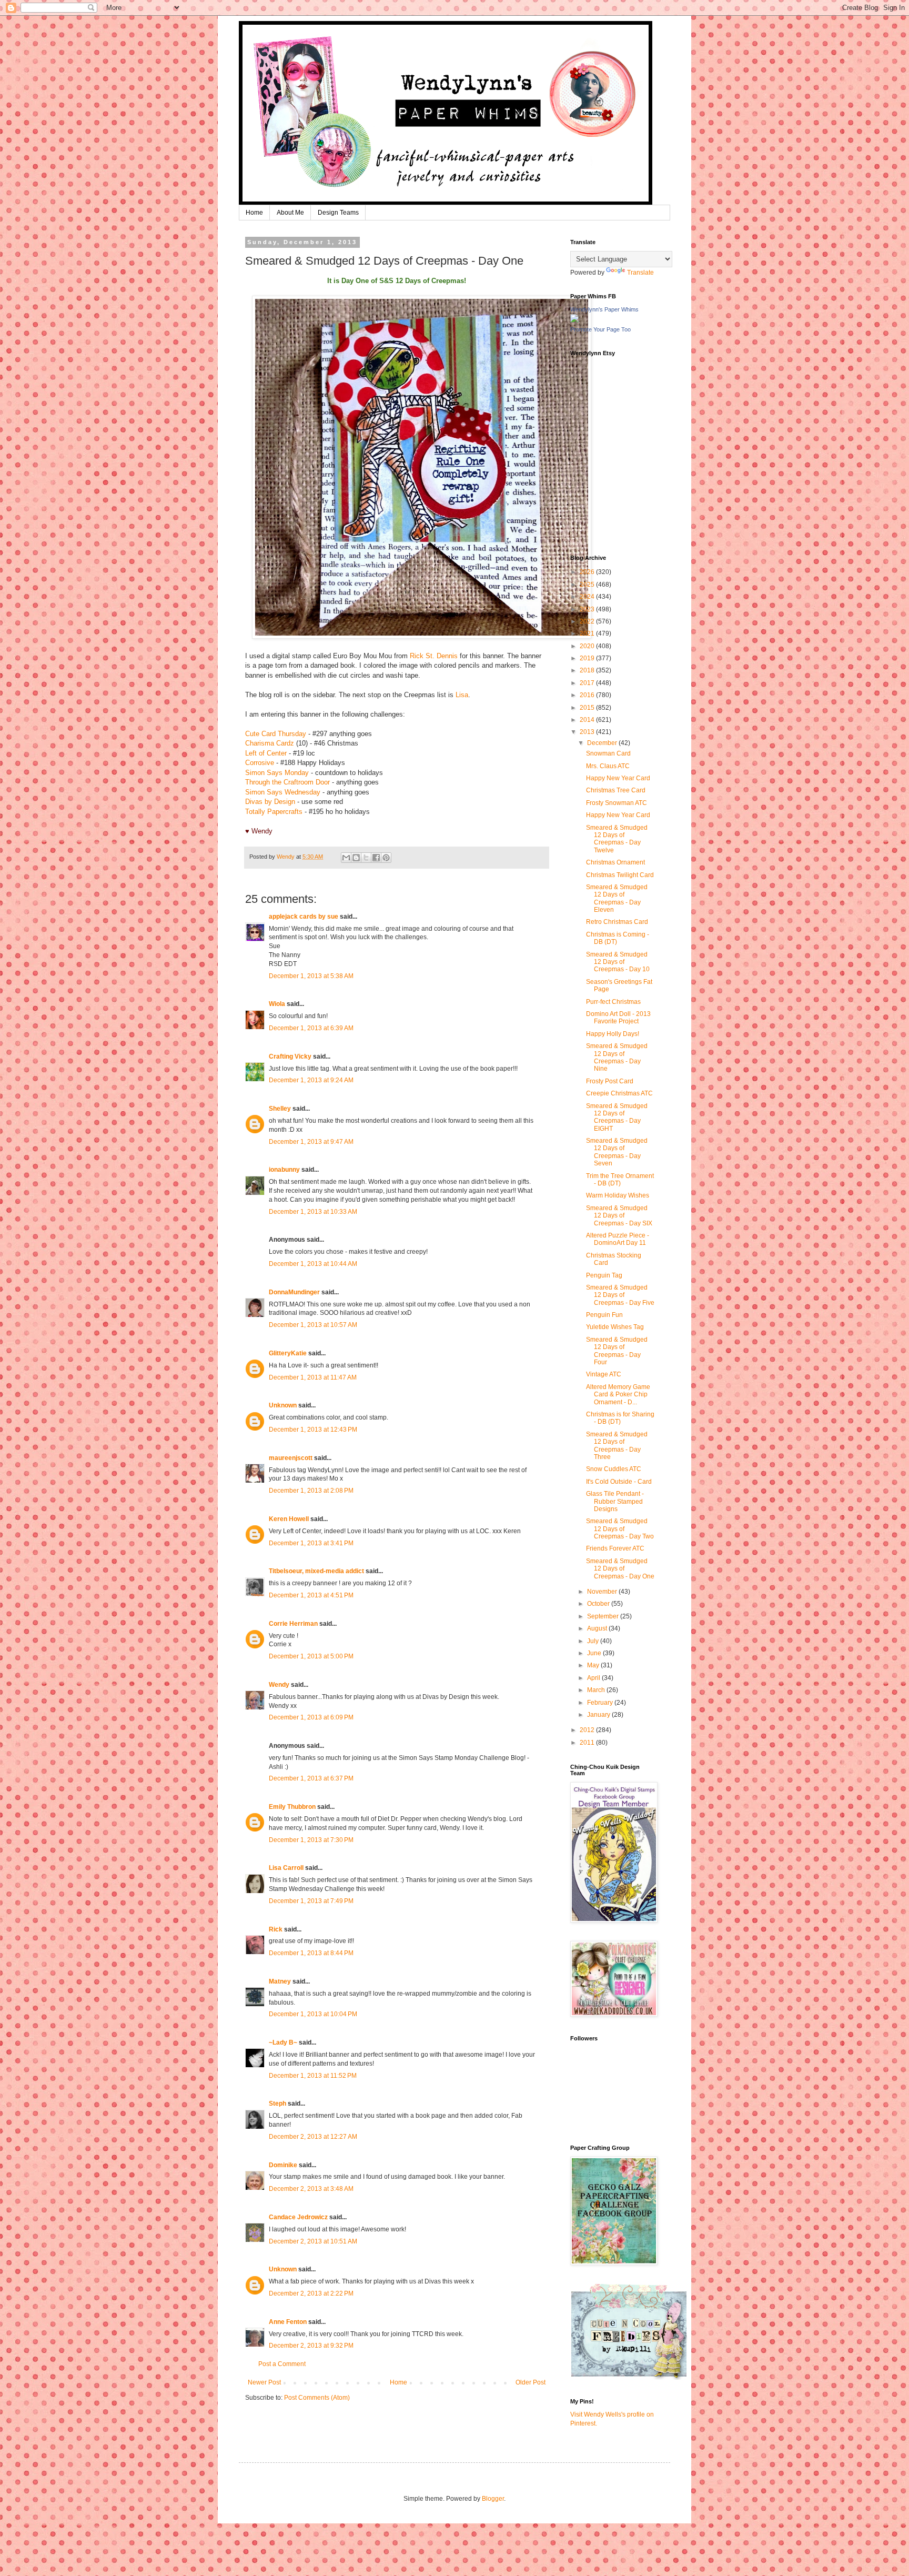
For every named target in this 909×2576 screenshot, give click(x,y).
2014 (588, 720)
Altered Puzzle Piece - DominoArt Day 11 (618, 1239)
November (603, 1592)
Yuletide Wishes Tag (615, 1327)
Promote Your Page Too (600, 329)
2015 (588, 708)
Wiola (277, 1004)
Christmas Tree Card (616, 790)
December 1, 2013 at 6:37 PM (311, 1778)
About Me (290, 213)
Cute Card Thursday (276, 734)
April (594, 1678)
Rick (276, 1929)
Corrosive (260, 763)
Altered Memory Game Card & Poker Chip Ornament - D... (618, 1395)
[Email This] (346, 858)
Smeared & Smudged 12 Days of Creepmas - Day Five (620, 1295)
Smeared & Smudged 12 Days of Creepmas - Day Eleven (617, 898)
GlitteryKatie (288, 1353)
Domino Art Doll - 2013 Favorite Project (618, 1018)
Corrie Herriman (293, 1624)
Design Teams (338, 213)
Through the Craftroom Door (287, 782)
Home (254, 213)
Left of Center (266, 753)
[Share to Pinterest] (386, 858)
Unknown (283, 1405)
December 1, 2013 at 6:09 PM (311, 1717)
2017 (588, 683)
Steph (277, 2104)
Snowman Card (608, 753)
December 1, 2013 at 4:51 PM (311, 1595)
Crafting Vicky (290, 1056)
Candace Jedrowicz (298, 2217)
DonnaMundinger (294, 1292)
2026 (588, 572)
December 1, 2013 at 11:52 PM (313, 2076)
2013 (588, 732)
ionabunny (284, 1170)
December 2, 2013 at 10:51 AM (313, 2241)
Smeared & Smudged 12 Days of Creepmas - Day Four (617, 1351)
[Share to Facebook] (376, 858)
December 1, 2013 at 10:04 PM (313, 2014)
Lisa (462, 695)
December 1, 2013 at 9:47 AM (311, 1142)
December (603, 743)
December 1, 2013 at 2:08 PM (311, 1491)
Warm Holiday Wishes (618, 1195)
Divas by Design (270, 802)
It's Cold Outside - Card (619, 1482)
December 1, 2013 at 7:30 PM (311, 1840)
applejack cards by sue (304, 917)
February (601, 1703)
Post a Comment (282, 2364)
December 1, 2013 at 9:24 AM (311, 1080)
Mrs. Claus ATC (608, 766)
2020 (588, 646)
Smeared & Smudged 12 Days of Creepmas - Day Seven (617, 1152)
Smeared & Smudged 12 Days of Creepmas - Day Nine (617, 1057)
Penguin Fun (604, 1315)
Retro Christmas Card (617, 922)
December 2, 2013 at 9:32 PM (311, 2346)
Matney (280, 1981)
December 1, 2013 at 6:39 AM (311, 1028)
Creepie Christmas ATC (619, 1093)
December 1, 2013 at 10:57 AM (313, 1325)
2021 (588, 633)
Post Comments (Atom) (317, 2398)
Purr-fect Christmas (613, 1002)
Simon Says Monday (277, 773)
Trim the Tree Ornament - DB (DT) (620, 1180)
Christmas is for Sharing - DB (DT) (620, 1418)
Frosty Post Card (610, 1081)
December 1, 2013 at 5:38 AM (311, 976)
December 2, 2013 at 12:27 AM (313, 2137)
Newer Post (264, 2382)
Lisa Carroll (286, 1868)
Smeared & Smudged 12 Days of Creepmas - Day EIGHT (617, 1117)
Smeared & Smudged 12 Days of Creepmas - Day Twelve (617, 839)
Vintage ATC (604, 1374)
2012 (588, 1730)
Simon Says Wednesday (283, 792)
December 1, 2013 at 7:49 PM (311, 1901)
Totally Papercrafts (274, 812)
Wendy (279, 1685)
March (597, 1690)
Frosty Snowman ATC (617, 803)
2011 (588, 1743)
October (599, 1604)
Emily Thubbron (292, 1807)
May (594, 1665)
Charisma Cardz (270, 743)
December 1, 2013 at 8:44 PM (311, 1953)
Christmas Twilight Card (620, 875)
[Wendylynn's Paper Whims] (574, 320)
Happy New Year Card (618, 778)
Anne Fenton (288, 2322)
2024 (588, 597)
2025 (588, 585)
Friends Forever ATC (615, 1548)
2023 (588, 609)
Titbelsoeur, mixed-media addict (316, 1571)
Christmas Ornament (615, 862)
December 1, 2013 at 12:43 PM (313, 1430)
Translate (640, 273)
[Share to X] (366, 858)
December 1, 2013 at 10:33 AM (313, 1212)
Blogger (493, 2499)
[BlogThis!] (356, 858)
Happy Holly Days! (613, 1034)
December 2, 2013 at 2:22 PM (311, 2293)
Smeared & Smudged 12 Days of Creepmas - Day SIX (619, 1216)
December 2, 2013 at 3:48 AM (311, 2189)
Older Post (531, 2382)
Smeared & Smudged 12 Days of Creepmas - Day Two (620, 1529)
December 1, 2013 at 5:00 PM (311, 1656)
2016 (588, 695)
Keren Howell (289, 1519)
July (594, 1641)
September (604, 1616)
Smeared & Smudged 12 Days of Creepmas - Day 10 (618, 962)
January (599, 1715)
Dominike (283, 2165)
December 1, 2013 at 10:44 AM (313, 1264)
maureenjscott (291, 1458)
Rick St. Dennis (434, 656)
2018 (588, 670)
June (595, 1653)
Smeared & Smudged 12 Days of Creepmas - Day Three (617, 1446)
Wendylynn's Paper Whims (604, 309)
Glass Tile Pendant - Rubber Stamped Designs (615, 1501)
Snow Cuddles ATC (614, 1469)
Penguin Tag (604, 1275)
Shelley (281, 1109)
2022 (588, 621)
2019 (588, 658)
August (598, 1628)
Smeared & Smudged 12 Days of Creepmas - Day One (620, 1569)
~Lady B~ (283, 2042)
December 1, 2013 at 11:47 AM (313, 1377)
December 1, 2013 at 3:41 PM (311, 1543)
